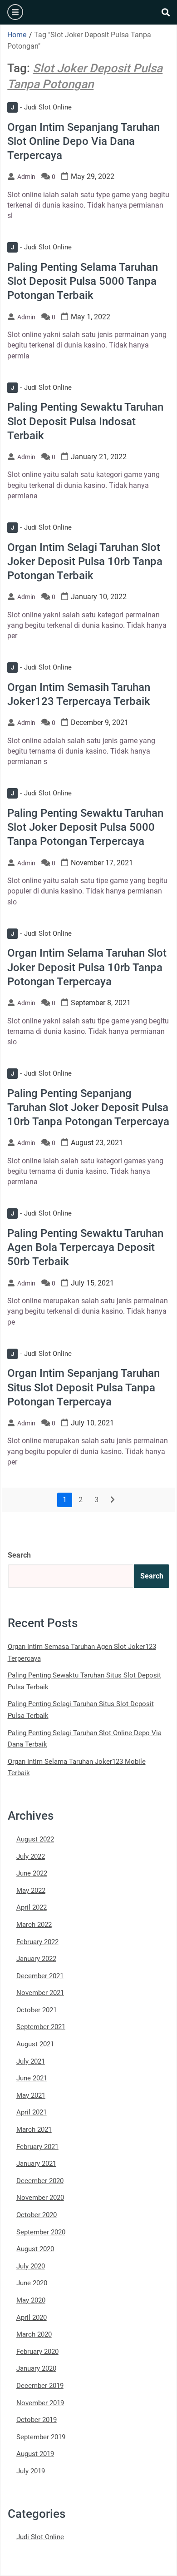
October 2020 (37, 2215)
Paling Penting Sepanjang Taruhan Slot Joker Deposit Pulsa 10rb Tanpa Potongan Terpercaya (88, 1107)
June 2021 (32, 2078)
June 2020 (32, 2283)
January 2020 (36, 2368)
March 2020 (34, 2334)
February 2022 (37, 1942)
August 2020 (35, 2249)
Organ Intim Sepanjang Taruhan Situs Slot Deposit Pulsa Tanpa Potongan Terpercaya (84, 1387)
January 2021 (36, 2164)
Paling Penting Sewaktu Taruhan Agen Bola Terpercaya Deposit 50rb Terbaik (85, 1247)
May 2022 (31, 1891)
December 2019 (40, 2386)
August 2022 (35, 1839)
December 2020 (40, 2181)
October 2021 (37, 2010)
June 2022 (32, 1873)
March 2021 (34, 2129)
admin (26, 177)
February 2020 (37, 2352)
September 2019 (41, 2437)
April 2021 (32, 2112)
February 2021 (37, 2147)
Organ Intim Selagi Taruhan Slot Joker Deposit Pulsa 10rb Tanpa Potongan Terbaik (85, 561)
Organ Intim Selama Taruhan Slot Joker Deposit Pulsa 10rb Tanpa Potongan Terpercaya (87, 967)
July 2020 (31, 2266)
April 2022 (32, 1907)
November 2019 (40, 2403)
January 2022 (36, 1959)
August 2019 (35, 2454)
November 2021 (40, 1993)
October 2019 (37, 2420)
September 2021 (41, 2027)
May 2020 (31, 2300)
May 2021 (31, 2095)
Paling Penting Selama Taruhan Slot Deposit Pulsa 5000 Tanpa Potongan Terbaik (83, 281)
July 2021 (31, 2061)
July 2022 (31, 1856)
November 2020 (40, 2198)
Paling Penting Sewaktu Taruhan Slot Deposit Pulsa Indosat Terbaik (85, 421)
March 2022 (34, 1925)
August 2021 (35, 2044)
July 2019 (31, 2471)
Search (19, 1555)
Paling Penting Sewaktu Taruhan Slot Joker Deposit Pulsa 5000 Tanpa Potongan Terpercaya (85, 827)
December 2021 (40, 1976)
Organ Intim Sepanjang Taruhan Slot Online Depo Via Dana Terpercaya (84, 141)
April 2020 (32, 2318)
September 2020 (41, 2232)
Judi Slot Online (41, 107)
